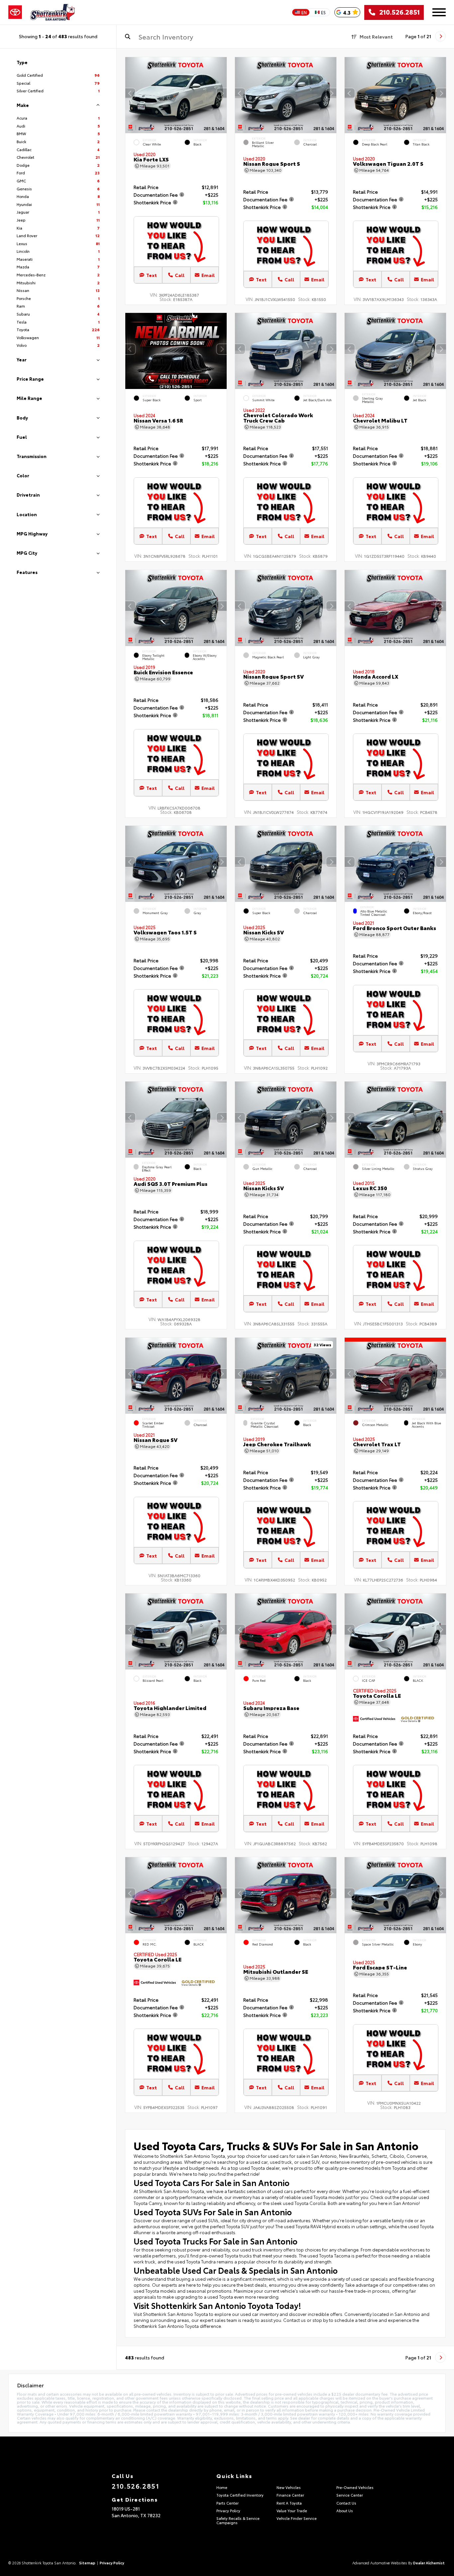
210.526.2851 (397, 12)
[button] (222, 93)
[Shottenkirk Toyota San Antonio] (53, 12)
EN (304, 12)
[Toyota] (15, 12)
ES (323, 12)
